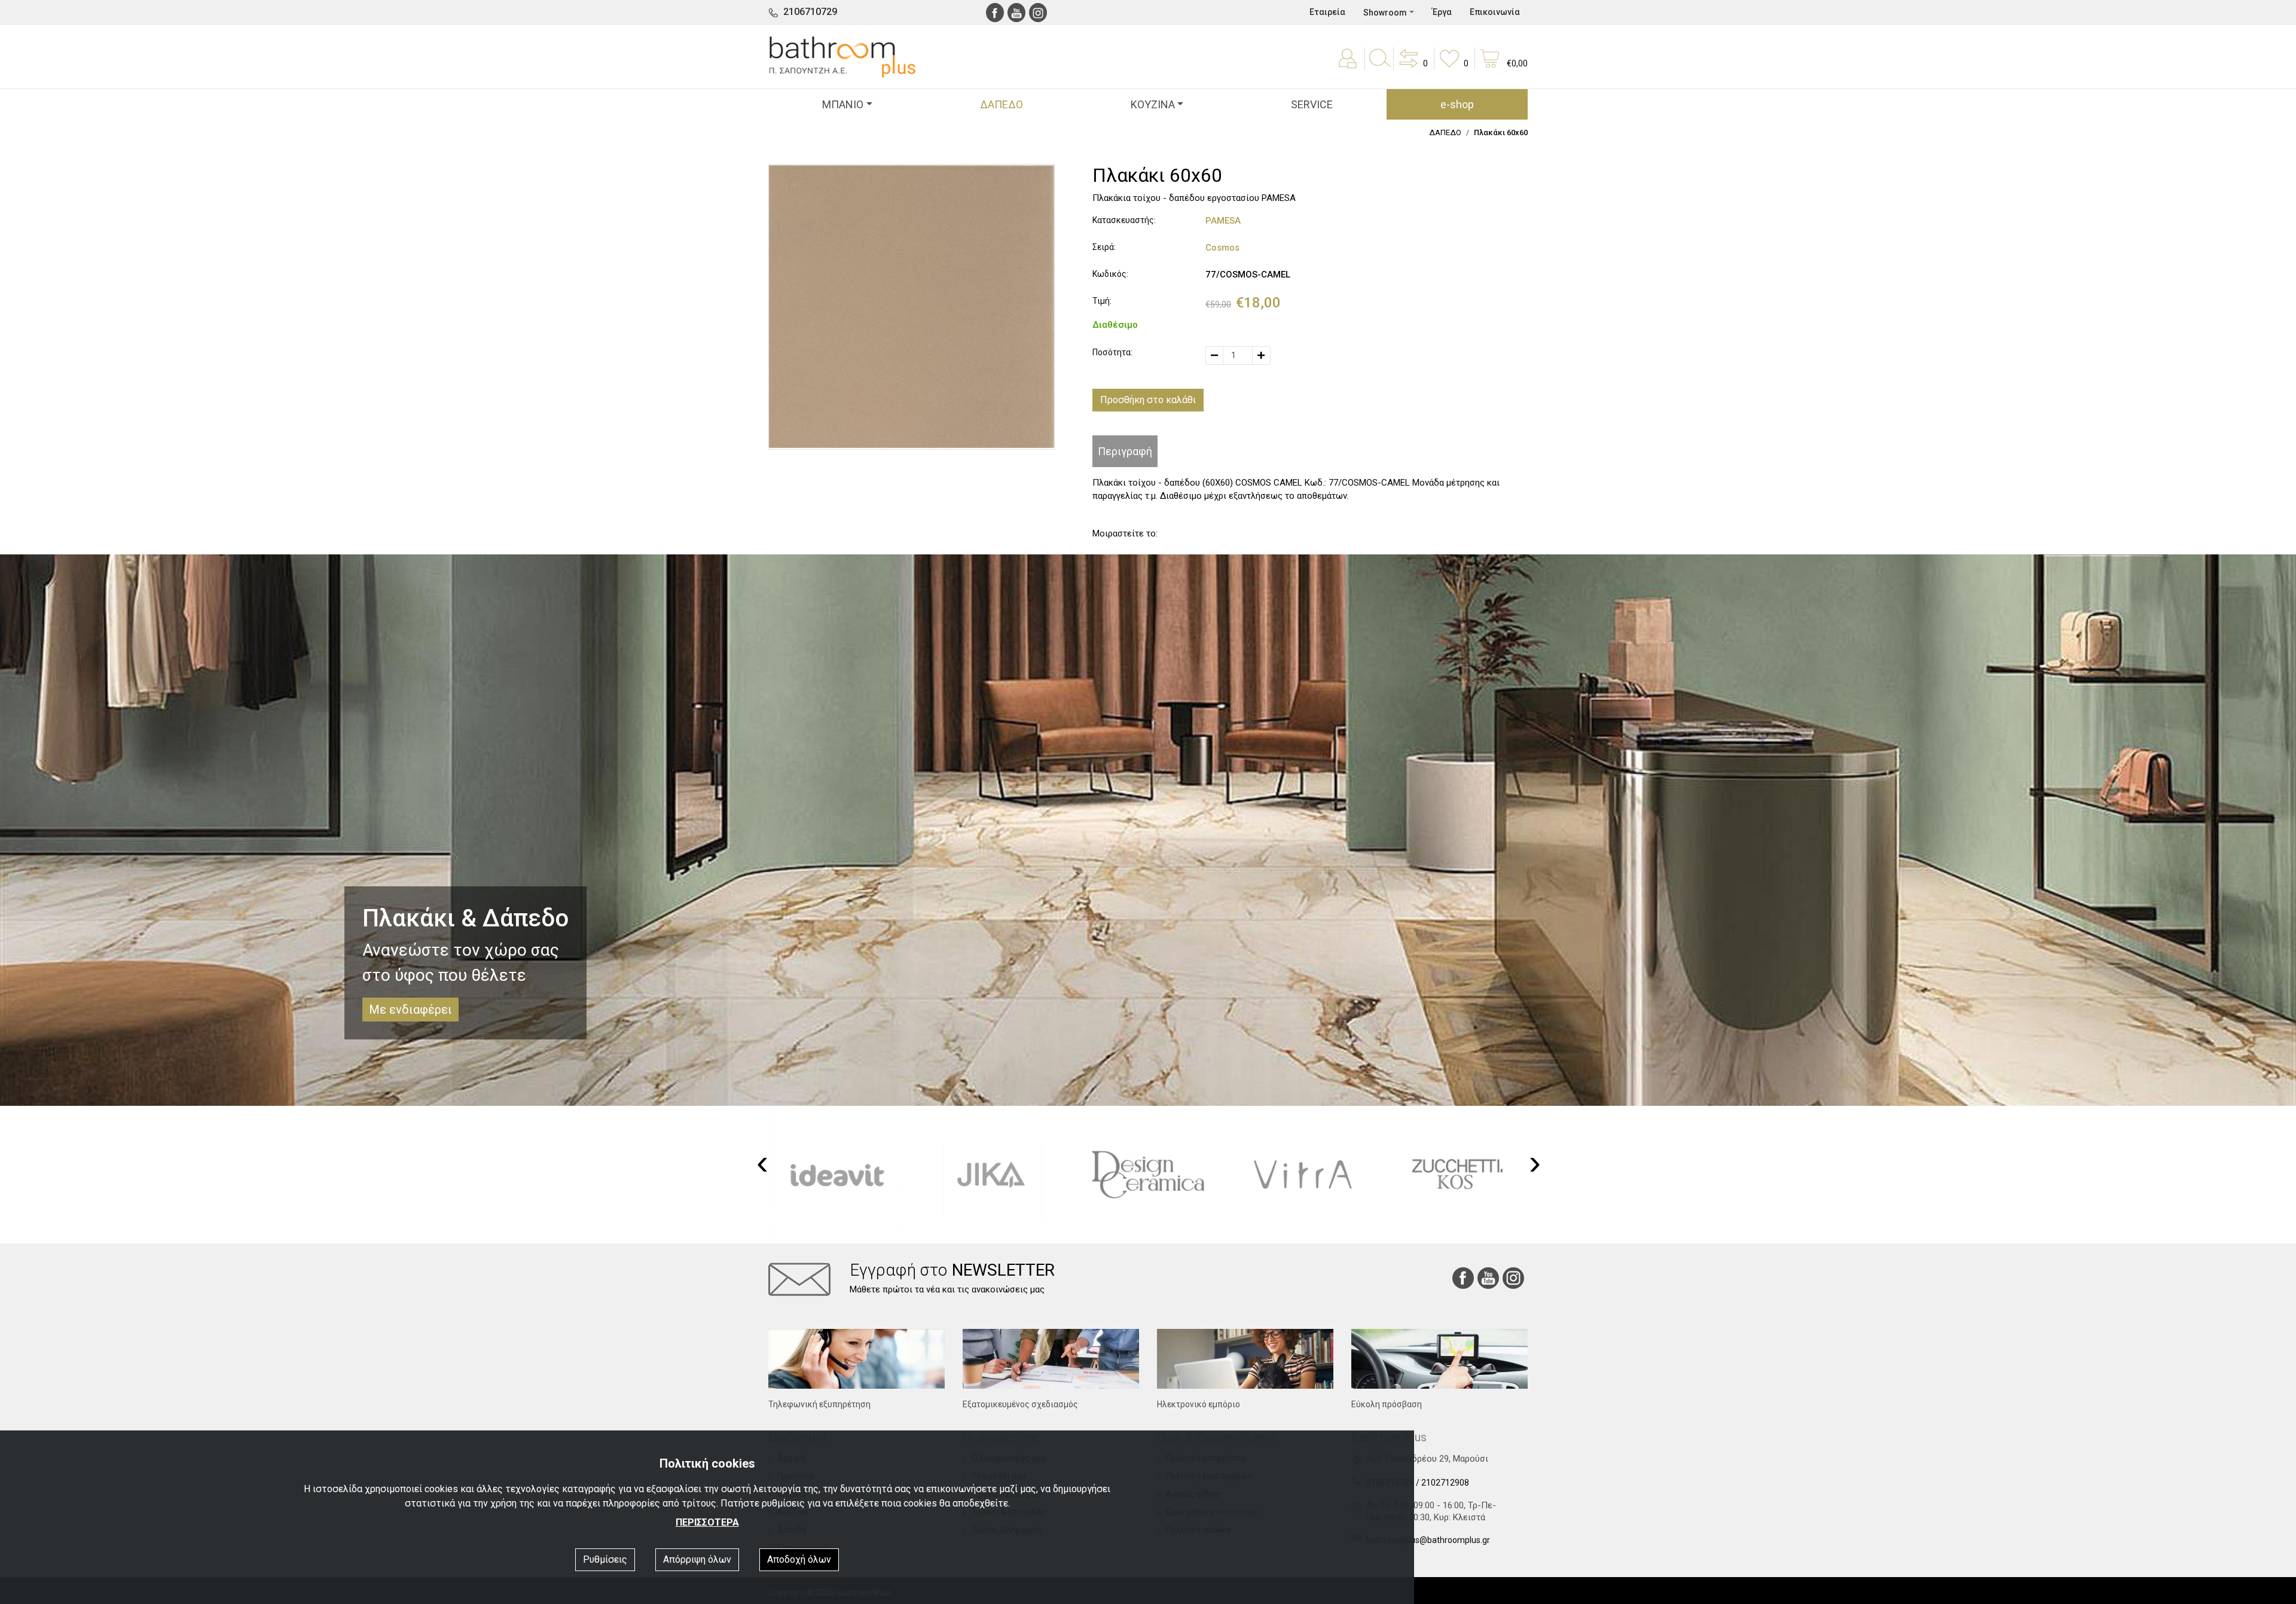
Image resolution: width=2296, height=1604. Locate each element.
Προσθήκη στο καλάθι (1148, 400)
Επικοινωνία (1495, 12)
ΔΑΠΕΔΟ (1002, 104)
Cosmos (1222, 248)
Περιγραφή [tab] (1125, 451)
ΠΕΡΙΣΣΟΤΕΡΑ (707, 1522)
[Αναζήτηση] (1379, 67)
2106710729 (810, 12)
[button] (1412, 67)
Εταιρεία (1327, 12)
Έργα (1442, 12)
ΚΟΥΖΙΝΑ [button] (1153, 104)
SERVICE (1312, 104)
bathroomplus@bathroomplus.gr (1428, 1540)
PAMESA (1223, 221)
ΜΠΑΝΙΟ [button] (843, 104)
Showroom (1385, 13)
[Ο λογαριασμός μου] (1349, 67)
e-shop (1457, 104)
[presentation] (762, 1163)
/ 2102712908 (1442, 1483)
